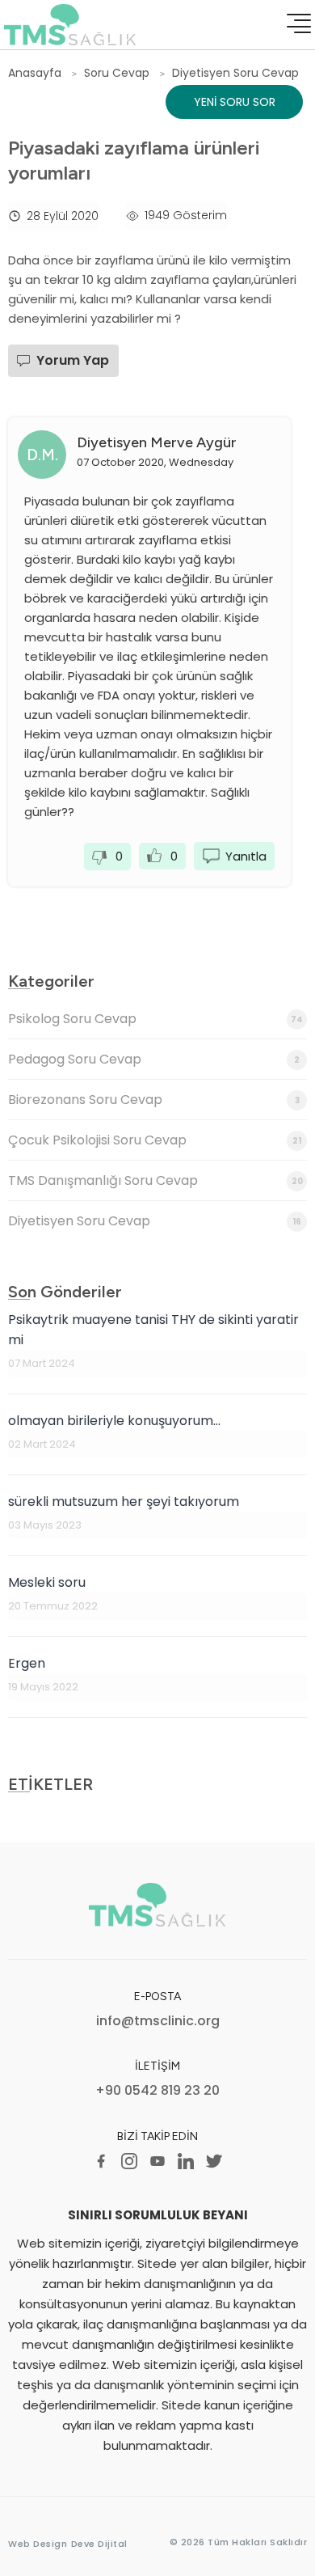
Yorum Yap (73, 360)
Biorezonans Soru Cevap (154, 1100)
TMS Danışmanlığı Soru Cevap (155, 1180)
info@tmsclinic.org (158, 2022)
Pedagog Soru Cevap (154, 1059)
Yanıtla (246, 856)
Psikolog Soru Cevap (155, 1019)
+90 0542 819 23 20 (157, 2091)
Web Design (38, 2544)
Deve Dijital (99, 2544)
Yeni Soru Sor (235, 102)
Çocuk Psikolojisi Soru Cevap (155, 1140)
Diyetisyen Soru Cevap (155, 1221)
